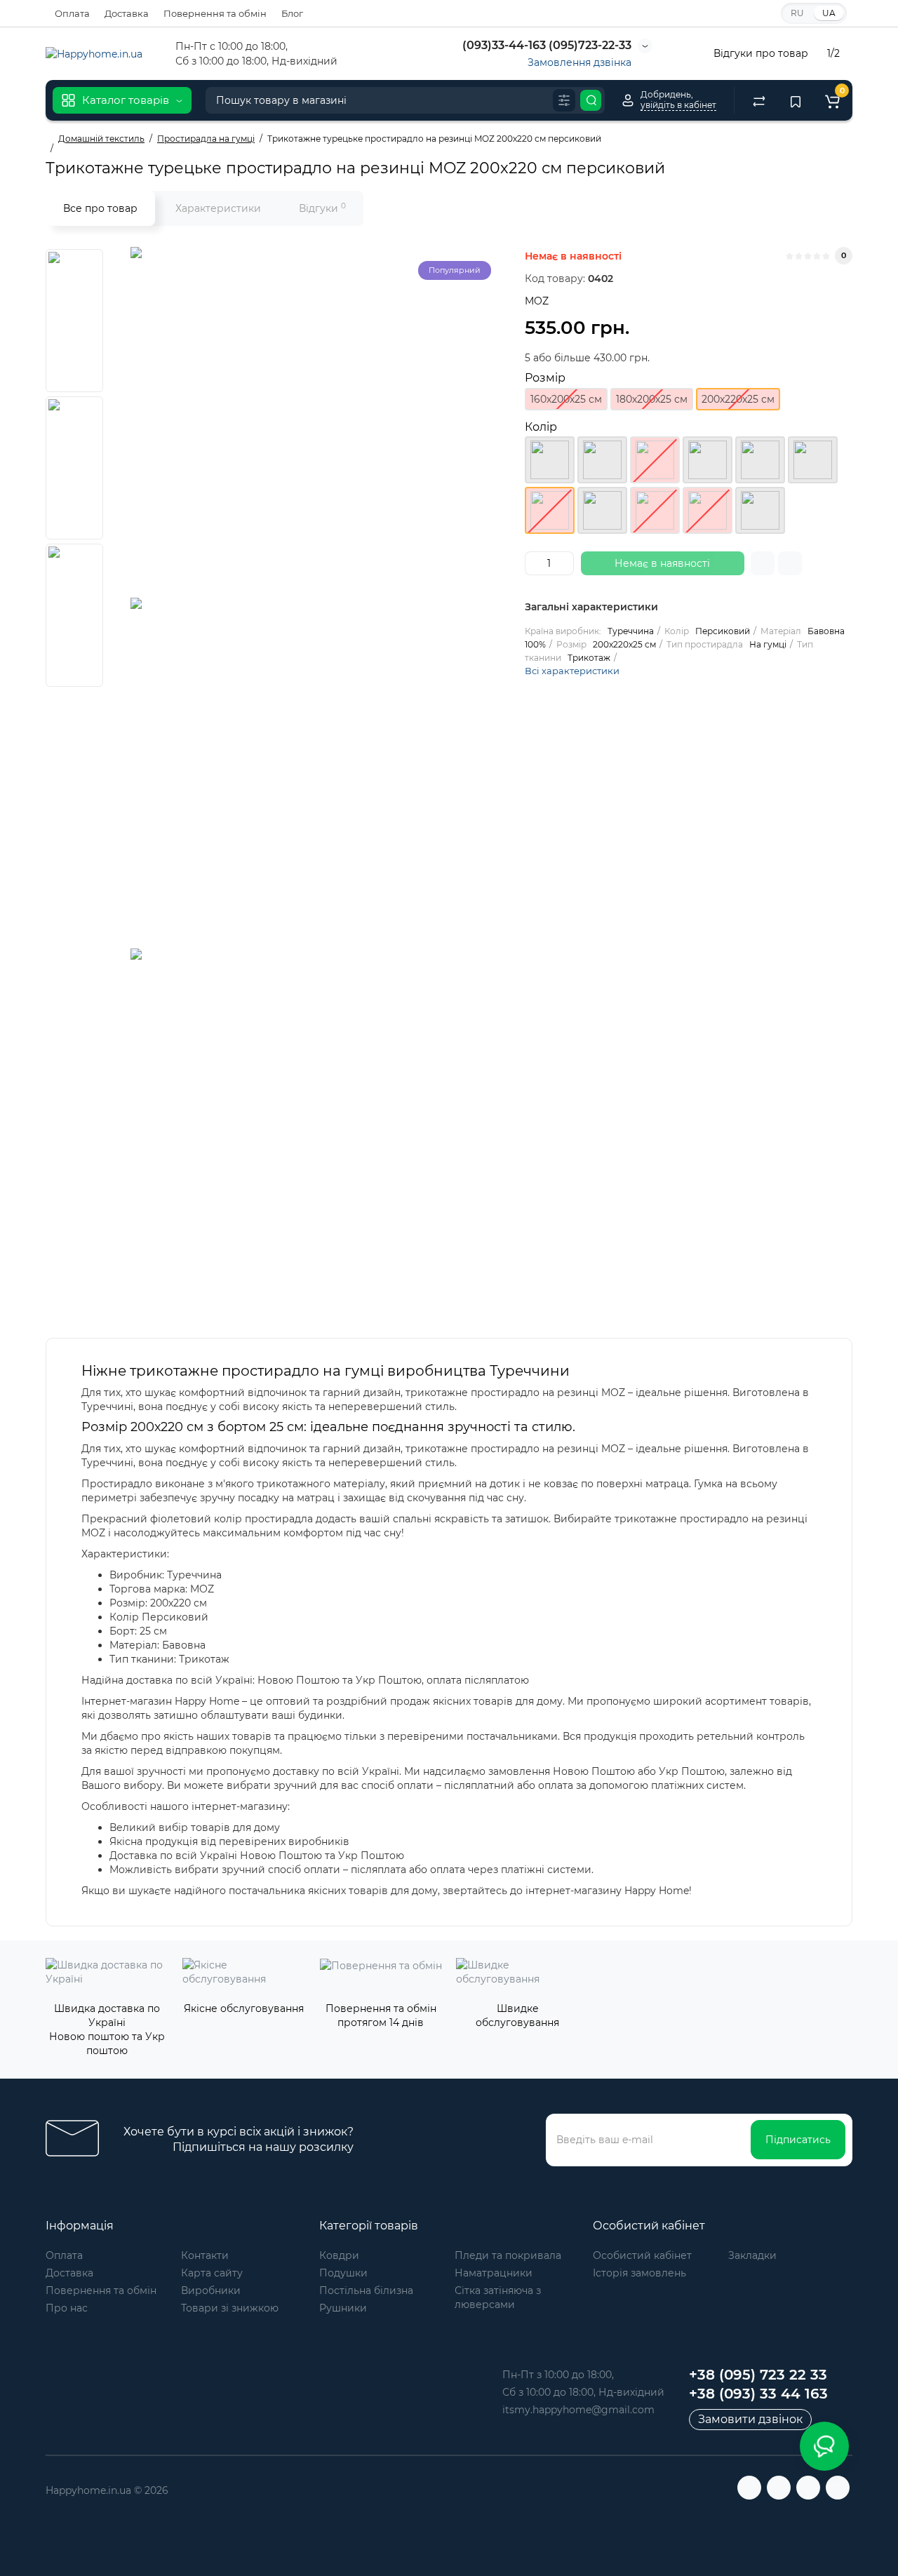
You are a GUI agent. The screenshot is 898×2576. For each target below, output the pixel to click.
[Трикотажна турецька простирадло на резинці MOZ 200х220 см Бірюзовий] (708, 460)
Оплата (72, 13)
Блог (292, 13)
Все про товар (100, 208)
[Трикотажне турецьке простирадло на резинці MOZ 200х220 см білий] (655, 460)
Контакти (205, 2255)
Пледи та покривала (508, 2255)
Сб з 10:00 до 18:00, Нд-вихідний (583, 2392)
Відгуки (322, 208)
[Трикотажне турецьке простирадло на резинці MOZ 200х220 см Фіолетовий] (760, 510)
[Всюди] (564, 100)
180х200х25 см (652, 399)
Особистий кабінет (642, 2255)
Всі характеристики (572, 671)
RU (797, 13)
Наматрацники (494, 2273)
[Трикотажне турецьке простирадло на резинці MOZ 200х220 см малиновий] (760, 460)
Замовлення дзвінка (579, 62)
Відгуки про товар (761, 53)
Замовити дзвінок (750, 2419)
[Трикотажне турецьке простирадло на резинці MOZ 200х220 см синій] (708, 510)
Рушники (343, 2308)
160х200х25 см (566, 399)
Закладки (752, 2255)
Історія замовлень (639, 2273)
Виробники (211, 2290)
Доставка (127, 13)
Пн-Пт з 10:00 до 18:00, (558, 2375)
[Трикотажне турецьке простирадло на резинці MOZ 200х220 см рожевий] (550, 460)
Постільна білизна (366, 2290)
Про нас (67, 2308)
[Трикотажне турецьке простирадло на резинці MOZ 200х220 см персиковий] (306, 422)
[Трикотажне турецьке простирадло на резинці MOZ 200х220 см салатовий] (602, 510)
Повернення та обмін (215, 13)
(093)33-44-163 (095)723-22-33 (545, 45)
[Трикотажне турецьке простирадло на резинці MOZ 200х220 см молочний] (813, 460)
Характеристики (218, 208)
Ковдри (339, 2255)
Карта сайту (212, 2273)
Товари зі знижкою (230, 2308)
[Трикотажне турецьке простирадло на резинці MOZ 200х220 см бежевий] (602, 460)
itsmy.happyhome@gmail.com (578, 2410)
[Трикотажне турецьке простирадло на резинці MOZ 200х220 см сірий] (655, 510)
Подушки (343, 2273)
